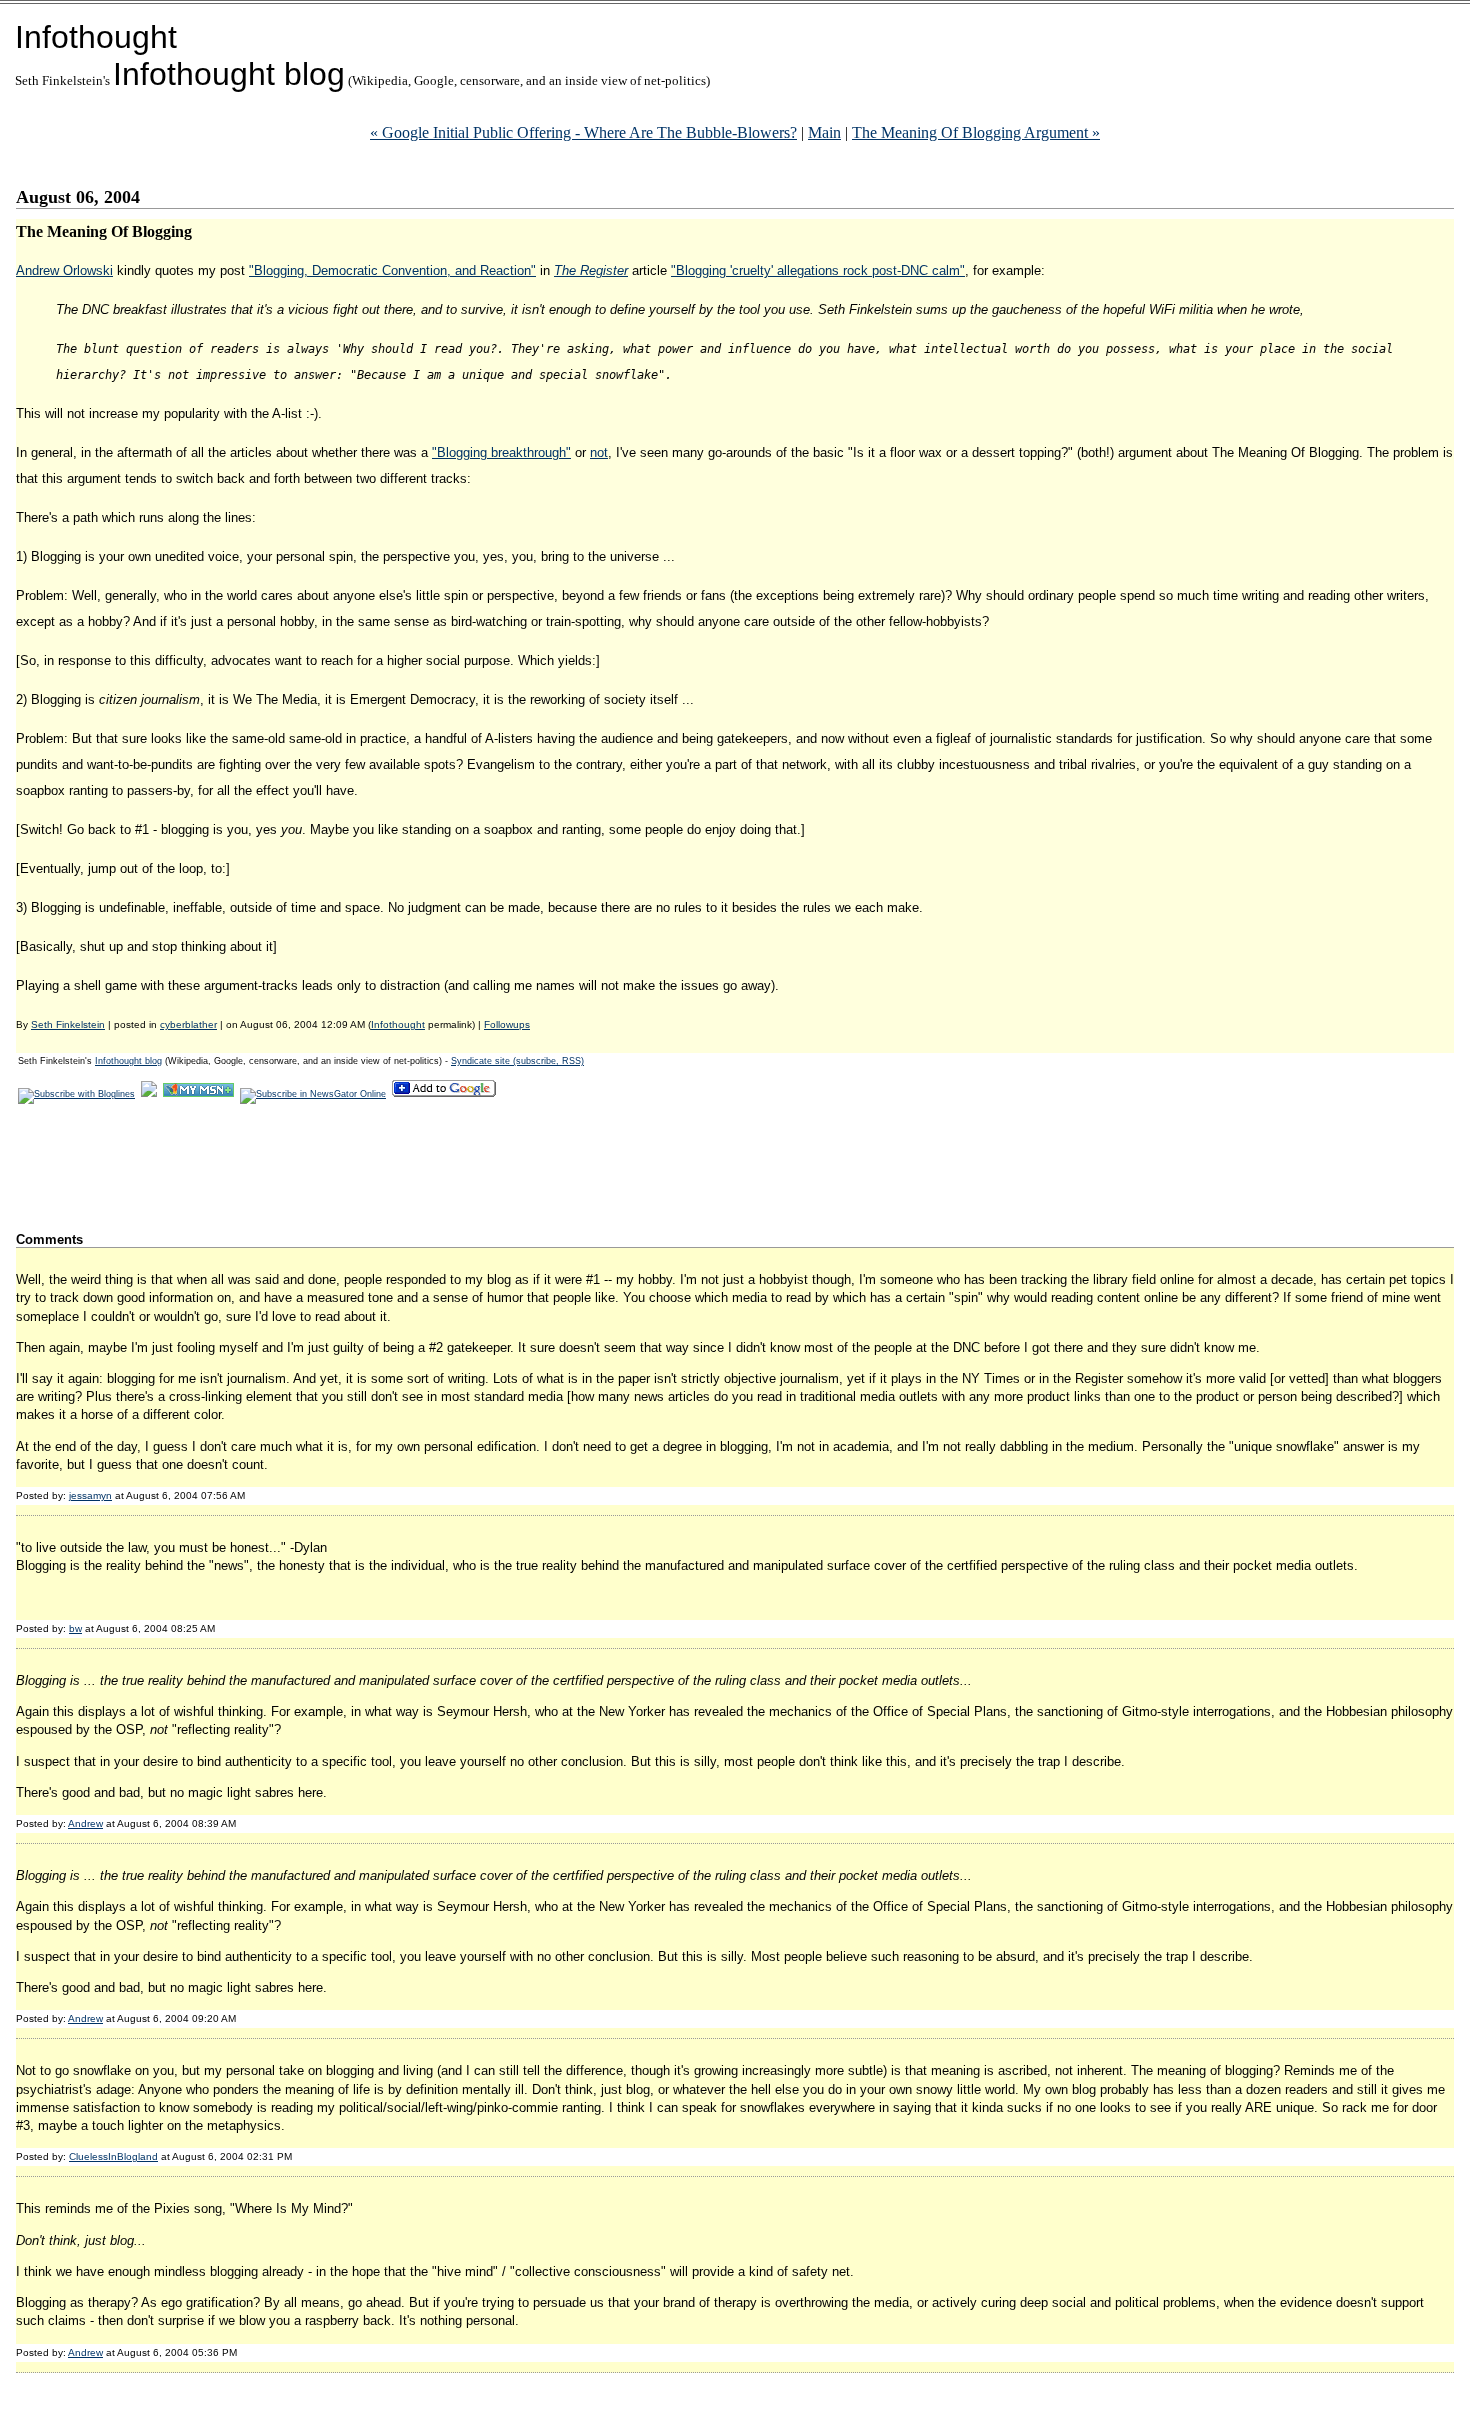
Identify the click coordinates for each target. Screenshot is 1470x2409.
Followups (507, 1024)
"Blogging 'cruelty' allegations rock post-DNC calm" (818, 270)
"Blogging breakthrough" (501, 452)
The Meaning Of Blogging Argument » (976, 132)
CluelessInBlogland (113, 2156)
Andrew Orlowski (64, 270)
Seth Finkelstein (68, 1024)
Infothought (96, 37)
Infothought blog (229, 74)
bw (75, 1628)
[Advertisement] (380, 1167)
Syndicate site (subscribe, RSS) (517, 1061)
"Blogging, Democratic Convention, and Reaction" (392, 270)
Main (824, 132)
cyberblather (188, 1024)
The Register (591, 270)
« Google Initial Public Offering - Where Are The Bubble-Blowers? (583, 132)
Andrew (85, 1823)
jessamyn (90, 1495)
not (599, 452)
